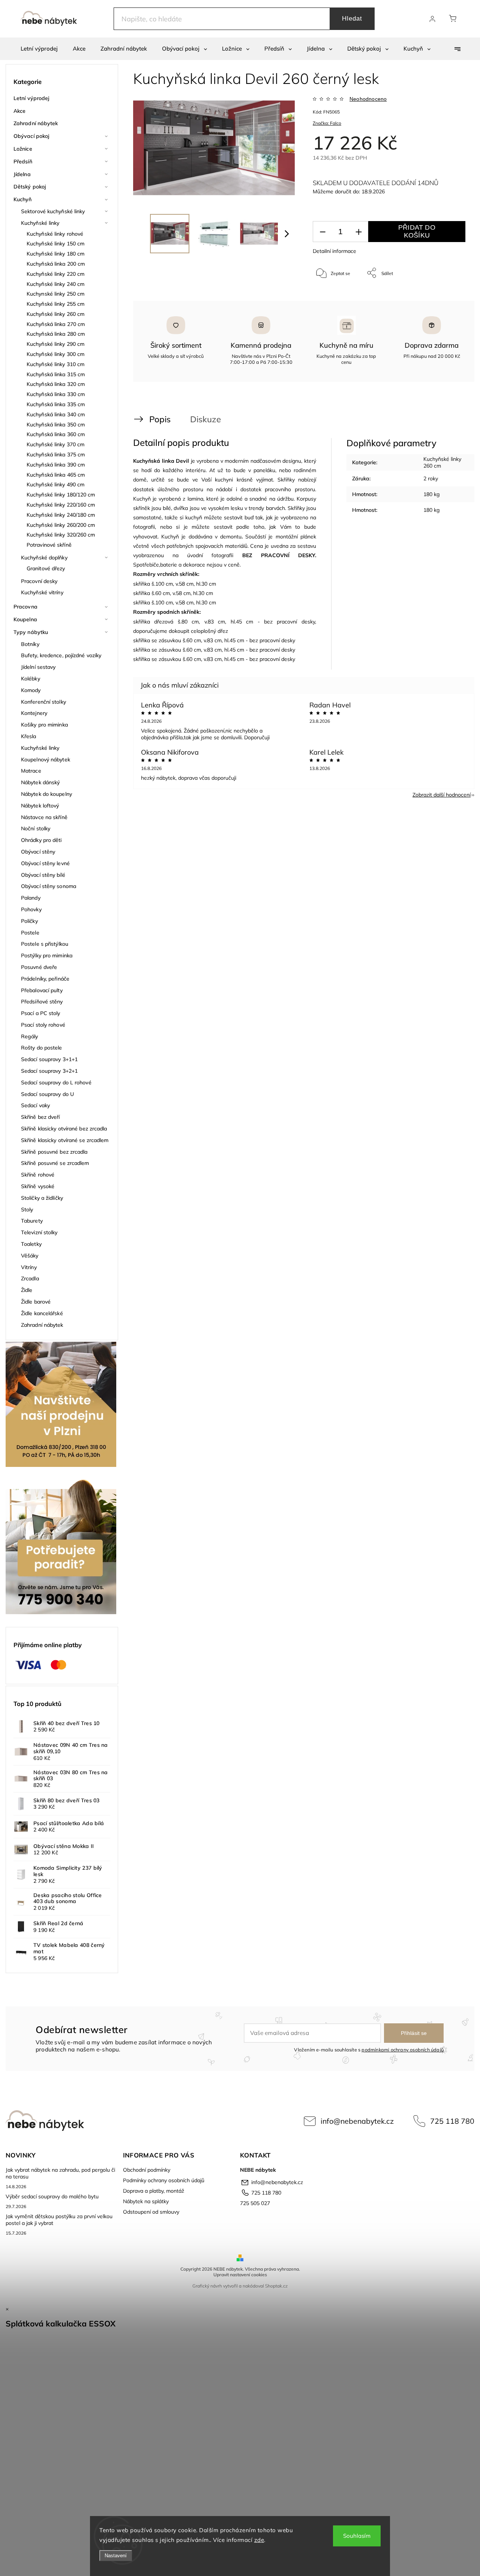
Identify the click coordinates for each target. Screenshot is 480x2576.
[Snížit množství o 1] (322, 232)
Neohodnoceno (368, 99)
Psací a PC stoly (41, 1013)
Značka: (327, 123)
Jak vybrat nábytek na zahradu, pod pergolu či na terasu (60, 2173)
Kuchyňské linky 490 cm (55, 484)
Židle (27, 1290)
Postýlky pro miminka (47, 955)
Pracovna (25, 607)
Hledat (352, 19)
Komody (31, 690)
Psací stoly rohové (43, 1025)
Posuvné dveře (39, 967)
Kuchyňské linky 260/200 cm (61, 525)
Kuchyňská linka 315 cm (56, 374)
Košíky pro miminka (44, 725)
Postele (30, 933)
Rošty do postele (42, 1048)
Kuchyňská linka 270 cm (56, 324)
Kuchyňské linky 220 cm (55, 274)
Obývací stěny (38, 852)
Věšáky (30, 1256)
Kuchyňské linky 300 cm (55, 354)
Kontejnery (34, 713)
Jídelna (22, 174)
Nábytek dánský (40, 782)
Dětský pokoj (30, 187)
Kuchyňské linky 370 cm (55, 444)
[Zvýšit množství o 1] (358, 232)
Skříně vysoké (38, 1186)
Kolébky (31, 679)
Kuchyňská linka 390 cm (56, 465)
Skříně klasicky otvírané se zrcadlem (65, 1140)
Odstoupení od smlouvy (151, 2212)
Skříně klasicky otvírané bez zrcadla (64, 1129)
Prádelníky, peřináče (45, 979)
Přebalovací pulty (42, 990)
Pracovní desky (39, 581)
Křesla (29, 736)
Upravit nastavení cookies (240, 2275)
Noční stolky (36, 828)
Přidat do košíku (417, 231)
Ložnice (23, 149)
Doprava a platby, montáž (154, 2191)
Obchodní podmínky (147, 2170)
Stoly (27, 1210)
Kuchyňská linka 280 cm (56, 334)
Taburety (32, 1221)
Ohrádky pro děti (41, 840)
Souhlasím (357, 2536)
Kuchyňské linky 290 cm (55, 344)
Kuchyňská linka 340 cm (56, 414)
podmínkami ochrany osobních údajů (403, 2050)
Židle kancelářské (42, 1313)
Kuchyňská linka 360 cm (56, 434)
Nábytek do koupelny (46, 794)
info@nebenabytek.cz (357, 2121)
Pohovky (31, 909)
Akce (19, 111)
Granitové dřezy (46, 568)
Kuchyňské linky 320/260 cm (61, 535)
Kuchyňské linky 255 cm (55, 304)
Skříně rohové (38, 1175)
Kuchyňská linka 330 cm (56, 394)
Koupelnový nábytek (46, 759)
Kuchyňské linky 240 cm (55, 284)
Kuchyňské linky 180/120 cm (61, 495)
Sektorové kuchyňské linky (53, 211)
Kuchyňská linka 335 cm (56, 404)
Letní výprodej (31, 98)
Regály (30, 1036)
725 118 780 (452, 2121)
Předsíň (23, 161)
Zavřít (449, 298)
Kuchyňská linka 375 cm (56, 455)
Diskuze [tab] (205, 419)
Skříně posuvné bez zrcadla (54, 1152)
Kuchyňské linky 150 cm (55, 244)
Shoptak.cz (276, 2286)
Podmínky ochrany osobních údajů (164, 2180)
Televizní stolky (39, 1232)
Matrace (31, 771)
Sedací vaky (35, 1105)
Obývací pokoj (31, 136)
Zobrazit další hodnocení (442, 795)
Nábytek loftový (40, 806)
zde (259, 2540)
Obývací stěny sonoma (49, 886)
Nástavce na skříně (44, 817)
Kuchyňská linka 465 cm (56, 475)
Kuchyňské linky (40, 223)
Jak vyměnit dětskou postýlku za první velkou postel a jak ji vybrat (59, 2220)
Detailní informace (334, 251)
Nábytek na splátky (146, 2201)
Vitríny (29, 1267)
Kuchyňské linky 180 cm (55, 254)
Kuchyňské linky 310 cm (55, 364)
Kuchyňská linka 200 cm (56, 264)
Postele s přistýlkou (45, 944)
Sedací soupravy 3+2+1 (49, 1071)
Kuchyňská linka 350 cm (56, 425)
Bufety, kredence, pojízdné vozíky (61, 655)
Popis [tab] (160, 419)
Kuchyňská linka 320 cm (56, 384)
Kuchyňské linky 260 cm (55, 314)
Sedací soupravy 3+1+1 (49, 1059)
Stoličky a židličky (42, 1198)
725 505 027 (255, 2203)
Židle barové (36, 1302)
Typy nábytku (31, 632)
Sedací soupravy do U (47, 1094)
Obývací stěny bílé (43, 875)
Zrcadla (30, 1278)
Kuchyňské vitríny (42, 592)
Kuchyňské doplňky (44, 558)
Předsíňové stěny (42, 1002)
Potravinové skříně (49, 545)
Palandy (31, 898)
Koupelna (25, 619)
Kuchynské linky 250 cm (55, 294)
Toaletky (31, 1244)
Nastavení (116, 2556)
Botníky (30, 644)
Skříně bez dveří (40, 1117)
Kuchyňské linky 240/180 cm (61, 515)
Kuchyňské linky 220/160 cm (61, 505)
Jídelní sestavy (38, 667)
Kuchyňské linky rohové (55, 234)
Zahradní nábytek (36, 123)
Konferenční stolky (43, 702)
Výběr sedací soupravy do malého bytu (52, 2196)
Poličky (29, 921)
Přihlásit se (414, 2033)
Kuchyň (23, 199)
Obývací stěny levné (45, 863)
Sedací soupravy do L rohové (56, 1082)
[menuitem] (39, 49)
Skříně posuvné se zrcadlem (55, 1163)
